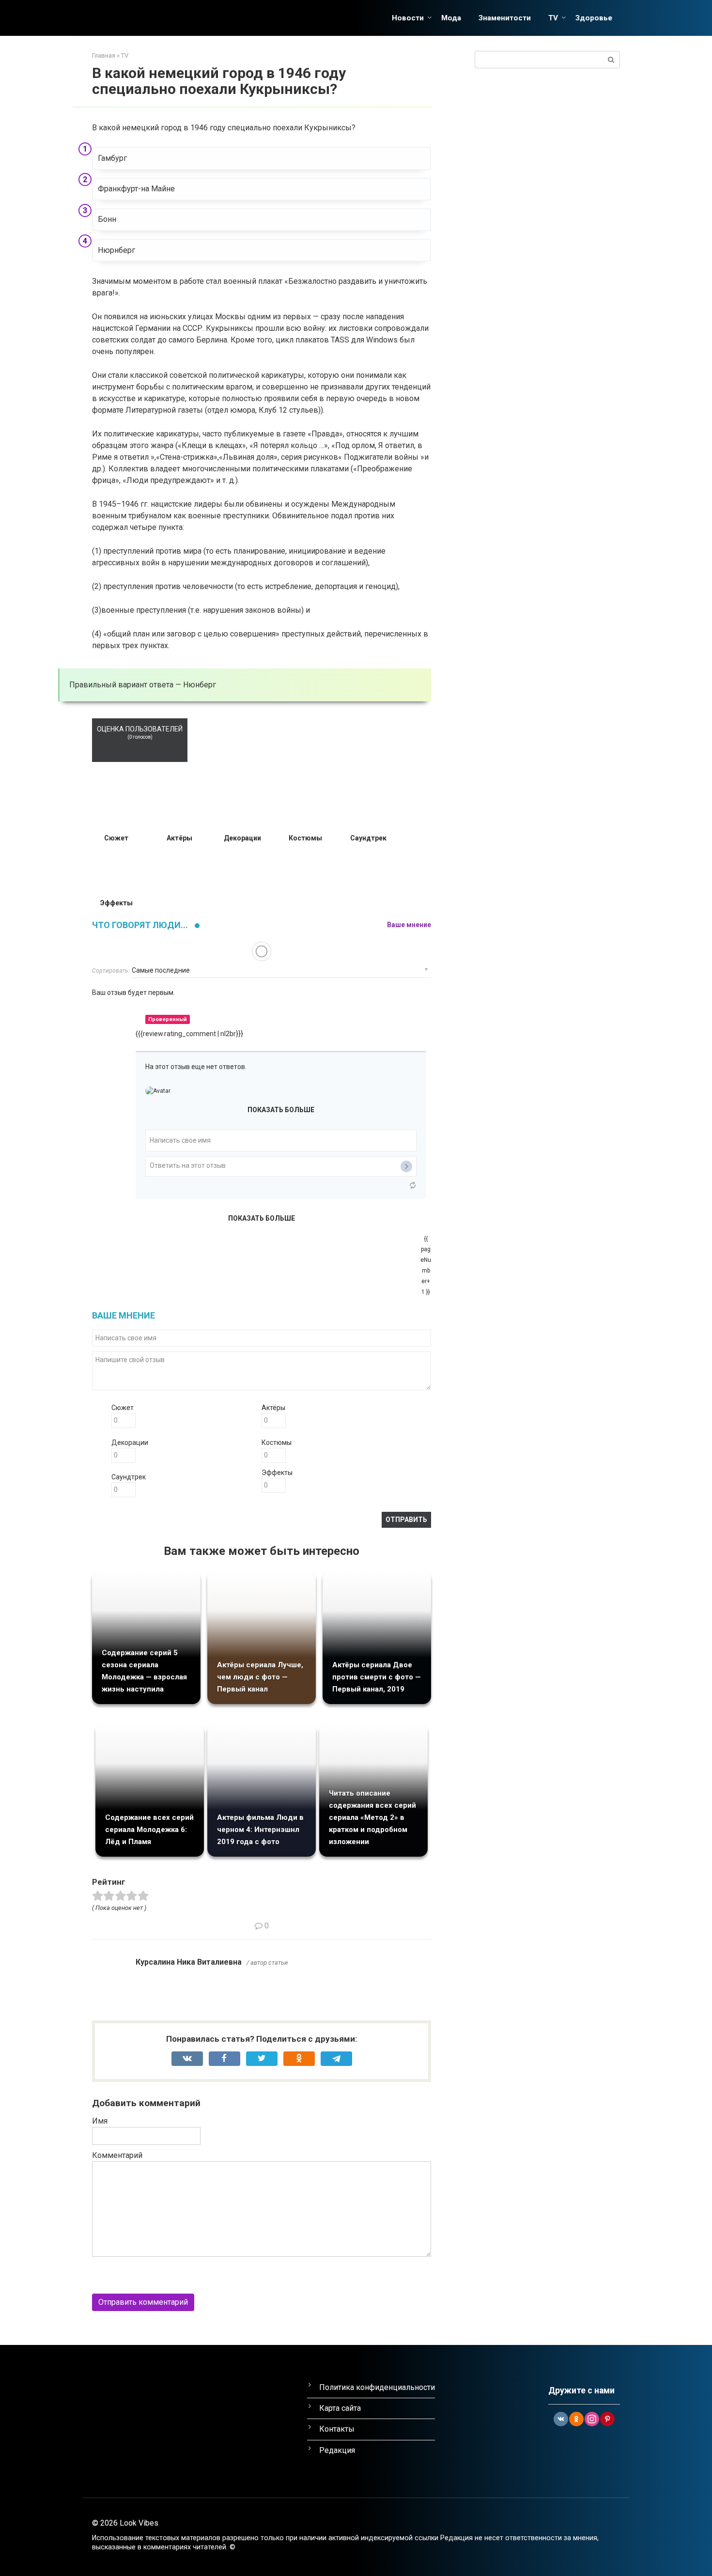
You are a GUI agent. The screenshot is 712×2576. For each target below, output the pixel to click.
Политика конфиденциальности (377, 2387)
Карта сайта (340, 2408)
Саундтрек (129, 1477)
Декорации (130, 1443)
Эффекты (277, 1473)
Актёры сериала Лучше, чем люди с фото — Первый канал (260, 1677)
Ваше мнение (409, 925)
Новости (408, 18)
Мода (451, 18)
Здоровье (594, 18)
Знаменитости (505, 18)
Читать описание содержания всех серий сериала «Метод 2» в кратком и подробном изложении (372, 1817)
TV (553, 18)
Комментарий (117, 2155)
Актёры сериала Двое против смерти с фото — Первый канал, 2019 (377, 1677)
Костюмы (277, 1443)
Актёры (273, 1408)
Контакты (337, 2429)
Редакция (337, 2450)
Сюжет (123, 1408)
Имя (100, 2121)
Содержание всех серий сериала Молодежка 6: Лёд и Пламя (149, 1830)
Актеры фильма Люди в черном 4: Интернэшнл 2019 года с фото (260, 1830)
